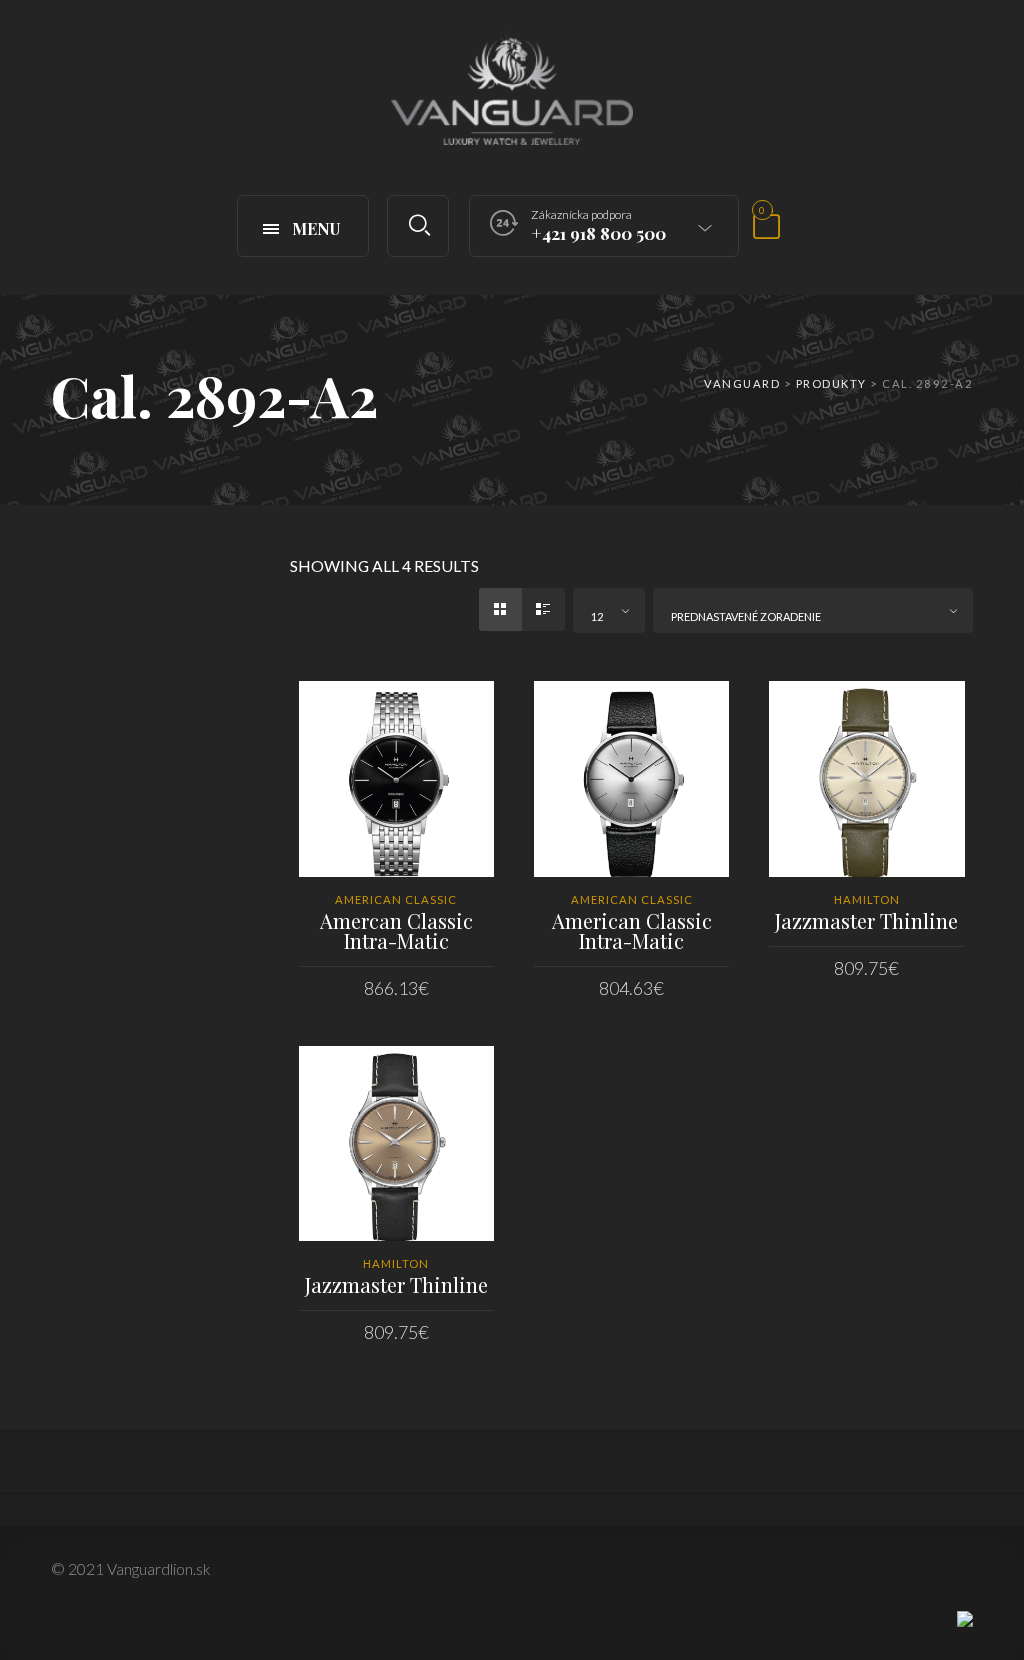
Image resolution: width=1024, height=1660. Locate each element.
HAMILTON (867, 899)
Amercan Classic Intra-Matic (396, 930)
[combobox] (609, 610)
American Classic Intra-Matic (632, 930)
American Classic (396, 899)
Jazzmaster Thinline (866, 920)
